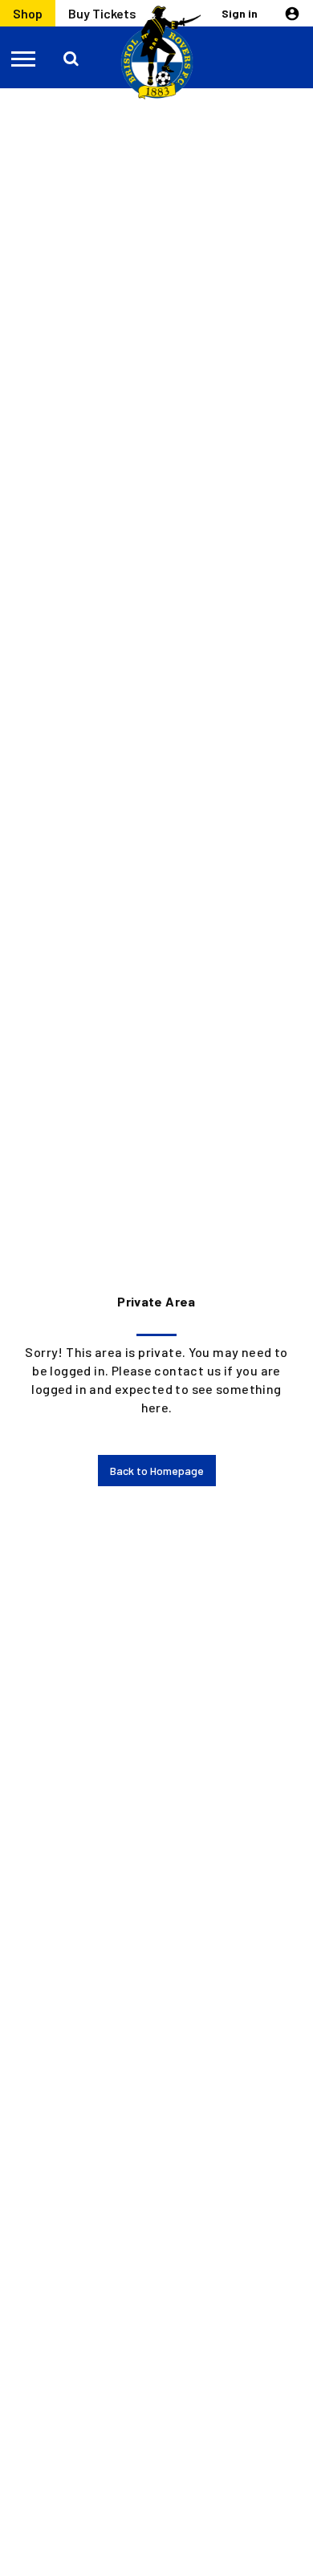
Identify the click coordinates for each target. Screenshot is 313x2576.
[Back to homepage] (156, 53)
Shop (28, 13)
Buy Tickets (102, 13)
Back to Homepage (157, 1471)
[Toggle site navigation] (24, 58)
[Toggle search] (72, 58)
